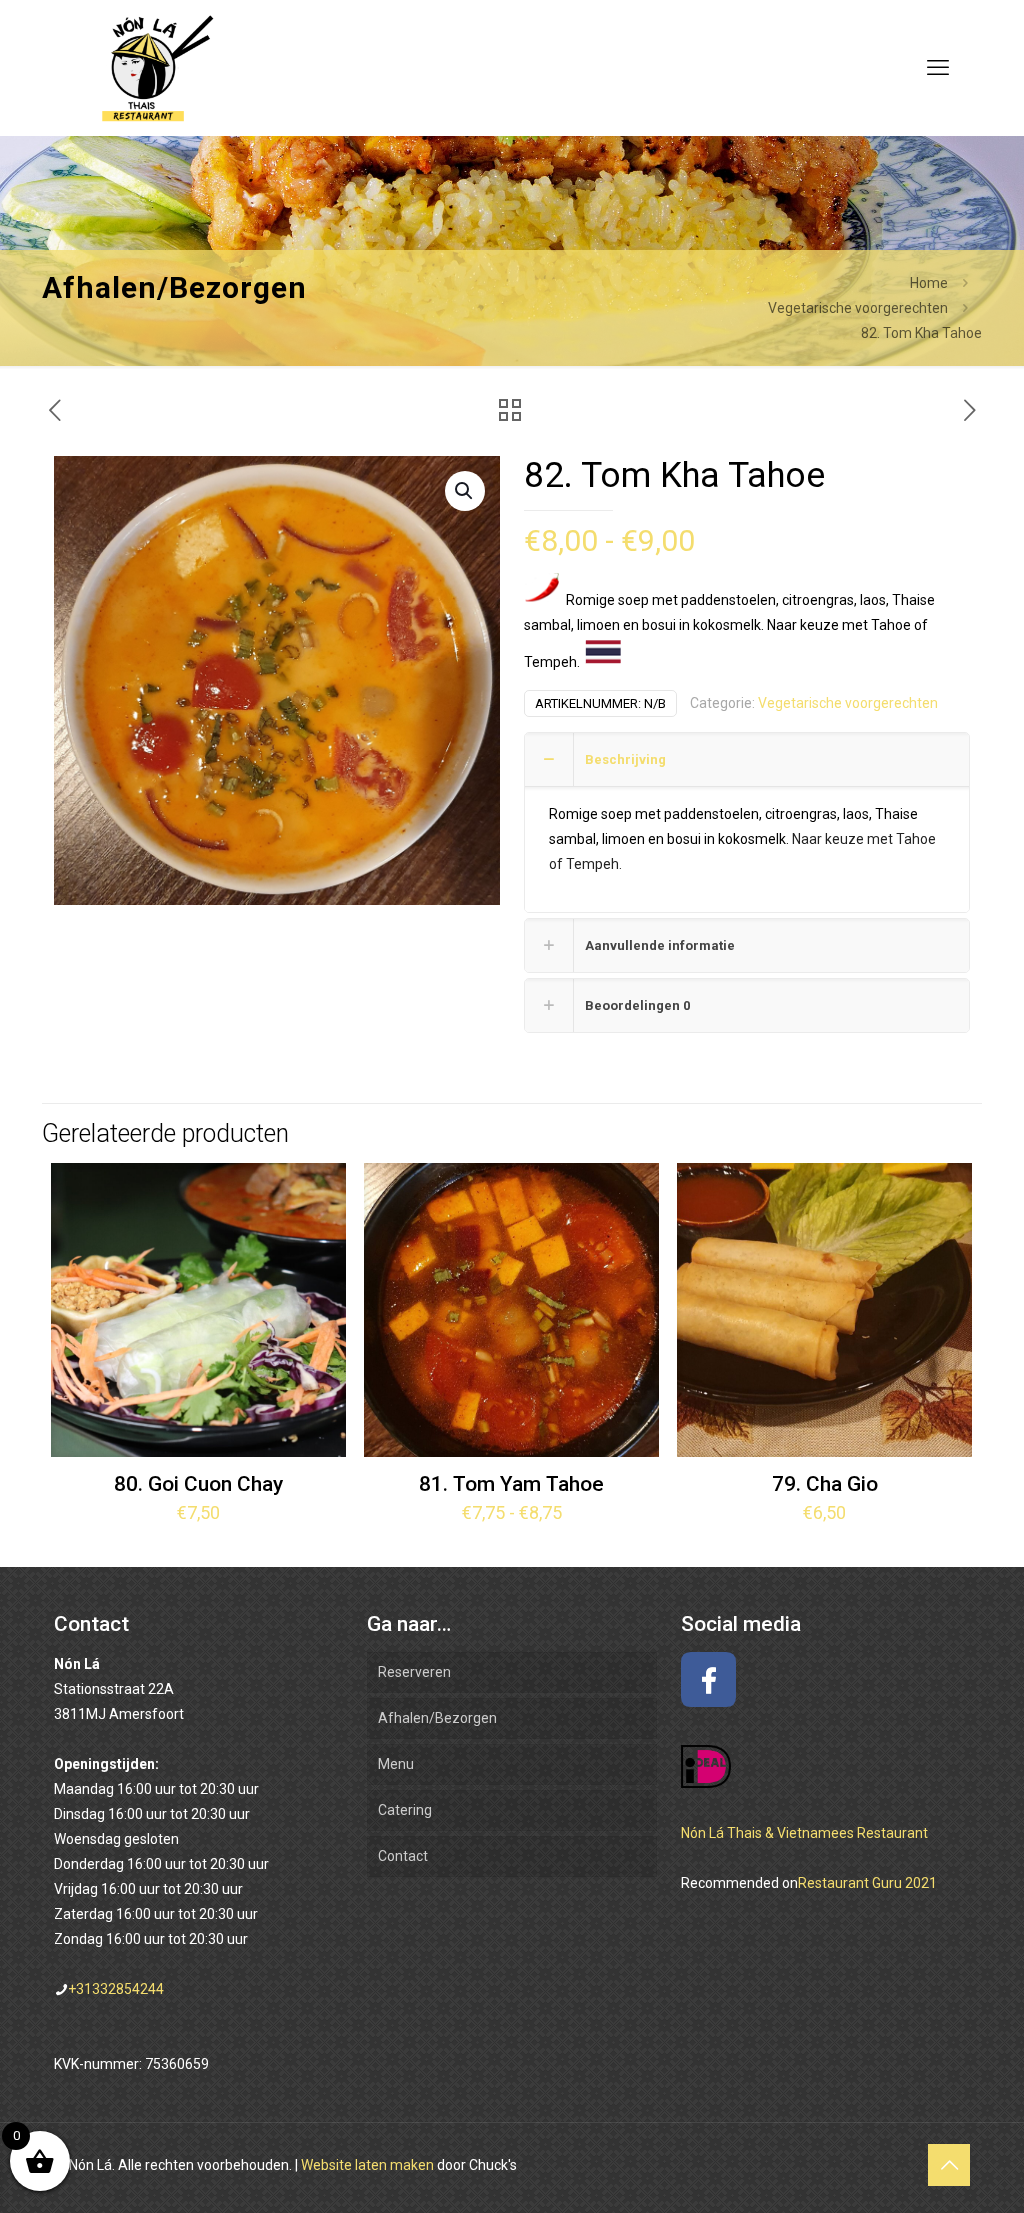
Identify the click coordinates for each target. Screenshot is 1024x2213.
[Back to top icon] (949, 2165)
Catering (405, 1810)
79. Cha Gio (825, 1484)
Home (929, 283)
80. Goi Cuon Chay (198, 1484)
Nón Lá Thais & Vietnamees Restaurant (804, 1833)
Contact (403, 1856)
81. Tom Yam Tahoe (511, 1484)
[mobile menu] (938, 68)
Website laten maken (367, 2165)
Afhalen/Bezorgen (437, 1718)
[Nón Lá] (148, 67)
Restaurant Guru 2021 (867, 1883)
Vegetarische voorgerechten (858, 308)
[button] (465, 491)
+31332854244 (116, 1989)
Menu (396, 1764)
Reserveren (414, 1672)
